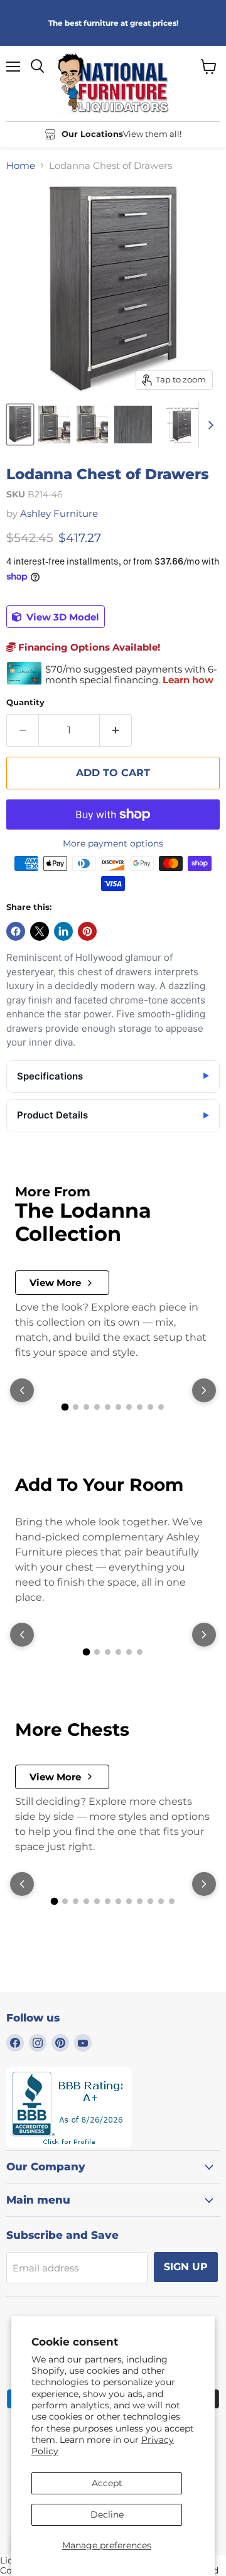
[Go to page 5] (108, 1407)
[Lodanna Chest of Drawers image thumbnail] (20, 425)
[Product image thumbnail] (54, 425)
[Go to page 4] (97, 1407)
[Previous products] (22, 1390)
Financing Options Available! (88, 647)
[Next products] (204, 1390)
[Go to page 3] (86, 1407)
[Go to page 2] (76, 1407)
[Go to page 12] (172, 1901)
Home (21, 165)
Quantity (25, 702)
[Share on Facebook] (16, 931)
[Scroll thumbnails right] (208, 425)
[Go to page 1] (65, 1407)
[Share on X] (40, 931)
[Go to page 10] (161, 1407)
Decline (107, 2514)
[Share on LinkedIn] (63, 931)
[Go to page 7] (129, 1407)
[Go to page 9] (150, 1407)
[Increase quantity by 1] (116, 730)
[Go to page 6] (118, 1407)
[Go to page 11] (161, 1901)
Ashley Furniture (59, 513)
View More (55, 1283)
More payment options (113, 843)
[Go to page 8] (140, 1407)
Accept (107, 2483)
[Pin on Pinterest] (87, 931)
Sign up (186, 2267)
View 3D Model (62, 617)
